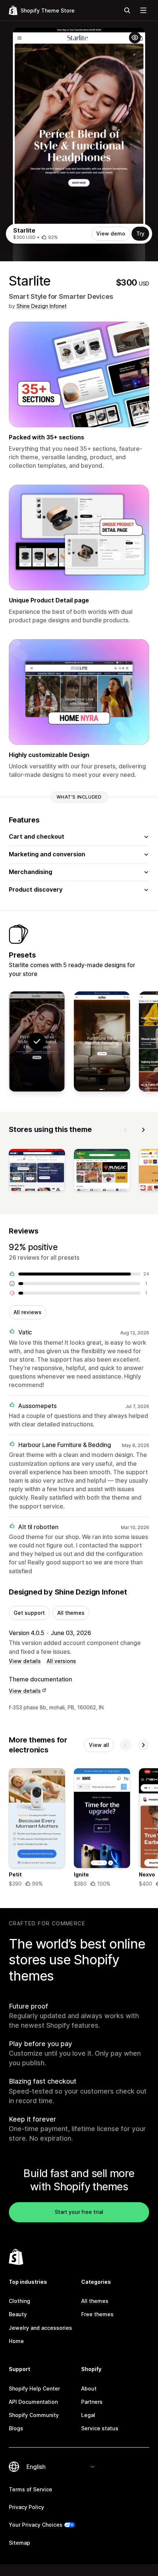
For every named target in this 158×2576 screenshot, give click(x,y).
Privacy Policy (26, 2507)
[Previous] (126, 1130)
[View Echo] (102, 1041)
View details (25, 1661)
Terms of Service (30, 2489)
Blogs (16, 2428)
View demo (111, 233)
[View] (37, 1172)
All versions (61, 1661)
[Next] (143, 1130)
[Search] (127, 10)
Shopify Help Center (34, 2389)
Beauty (18, 2314)
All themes (71, 1613)
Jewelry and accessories (40, 2328)
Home (16, 2341)
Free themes (97, 2314)
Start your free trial (79, 2212)
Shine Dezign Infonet (42, 306)
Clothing (19, 2301)
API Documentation (33, 2402)
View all (99, 1745)
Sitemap (19, 2543)
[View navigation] (143, 10)
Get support (29, 1613)
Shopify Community (34, 2415)
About (89, 2389)
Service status (100, 2428)
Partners (92, 2402)
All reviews (28, 1312)
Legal (88, 2415)
